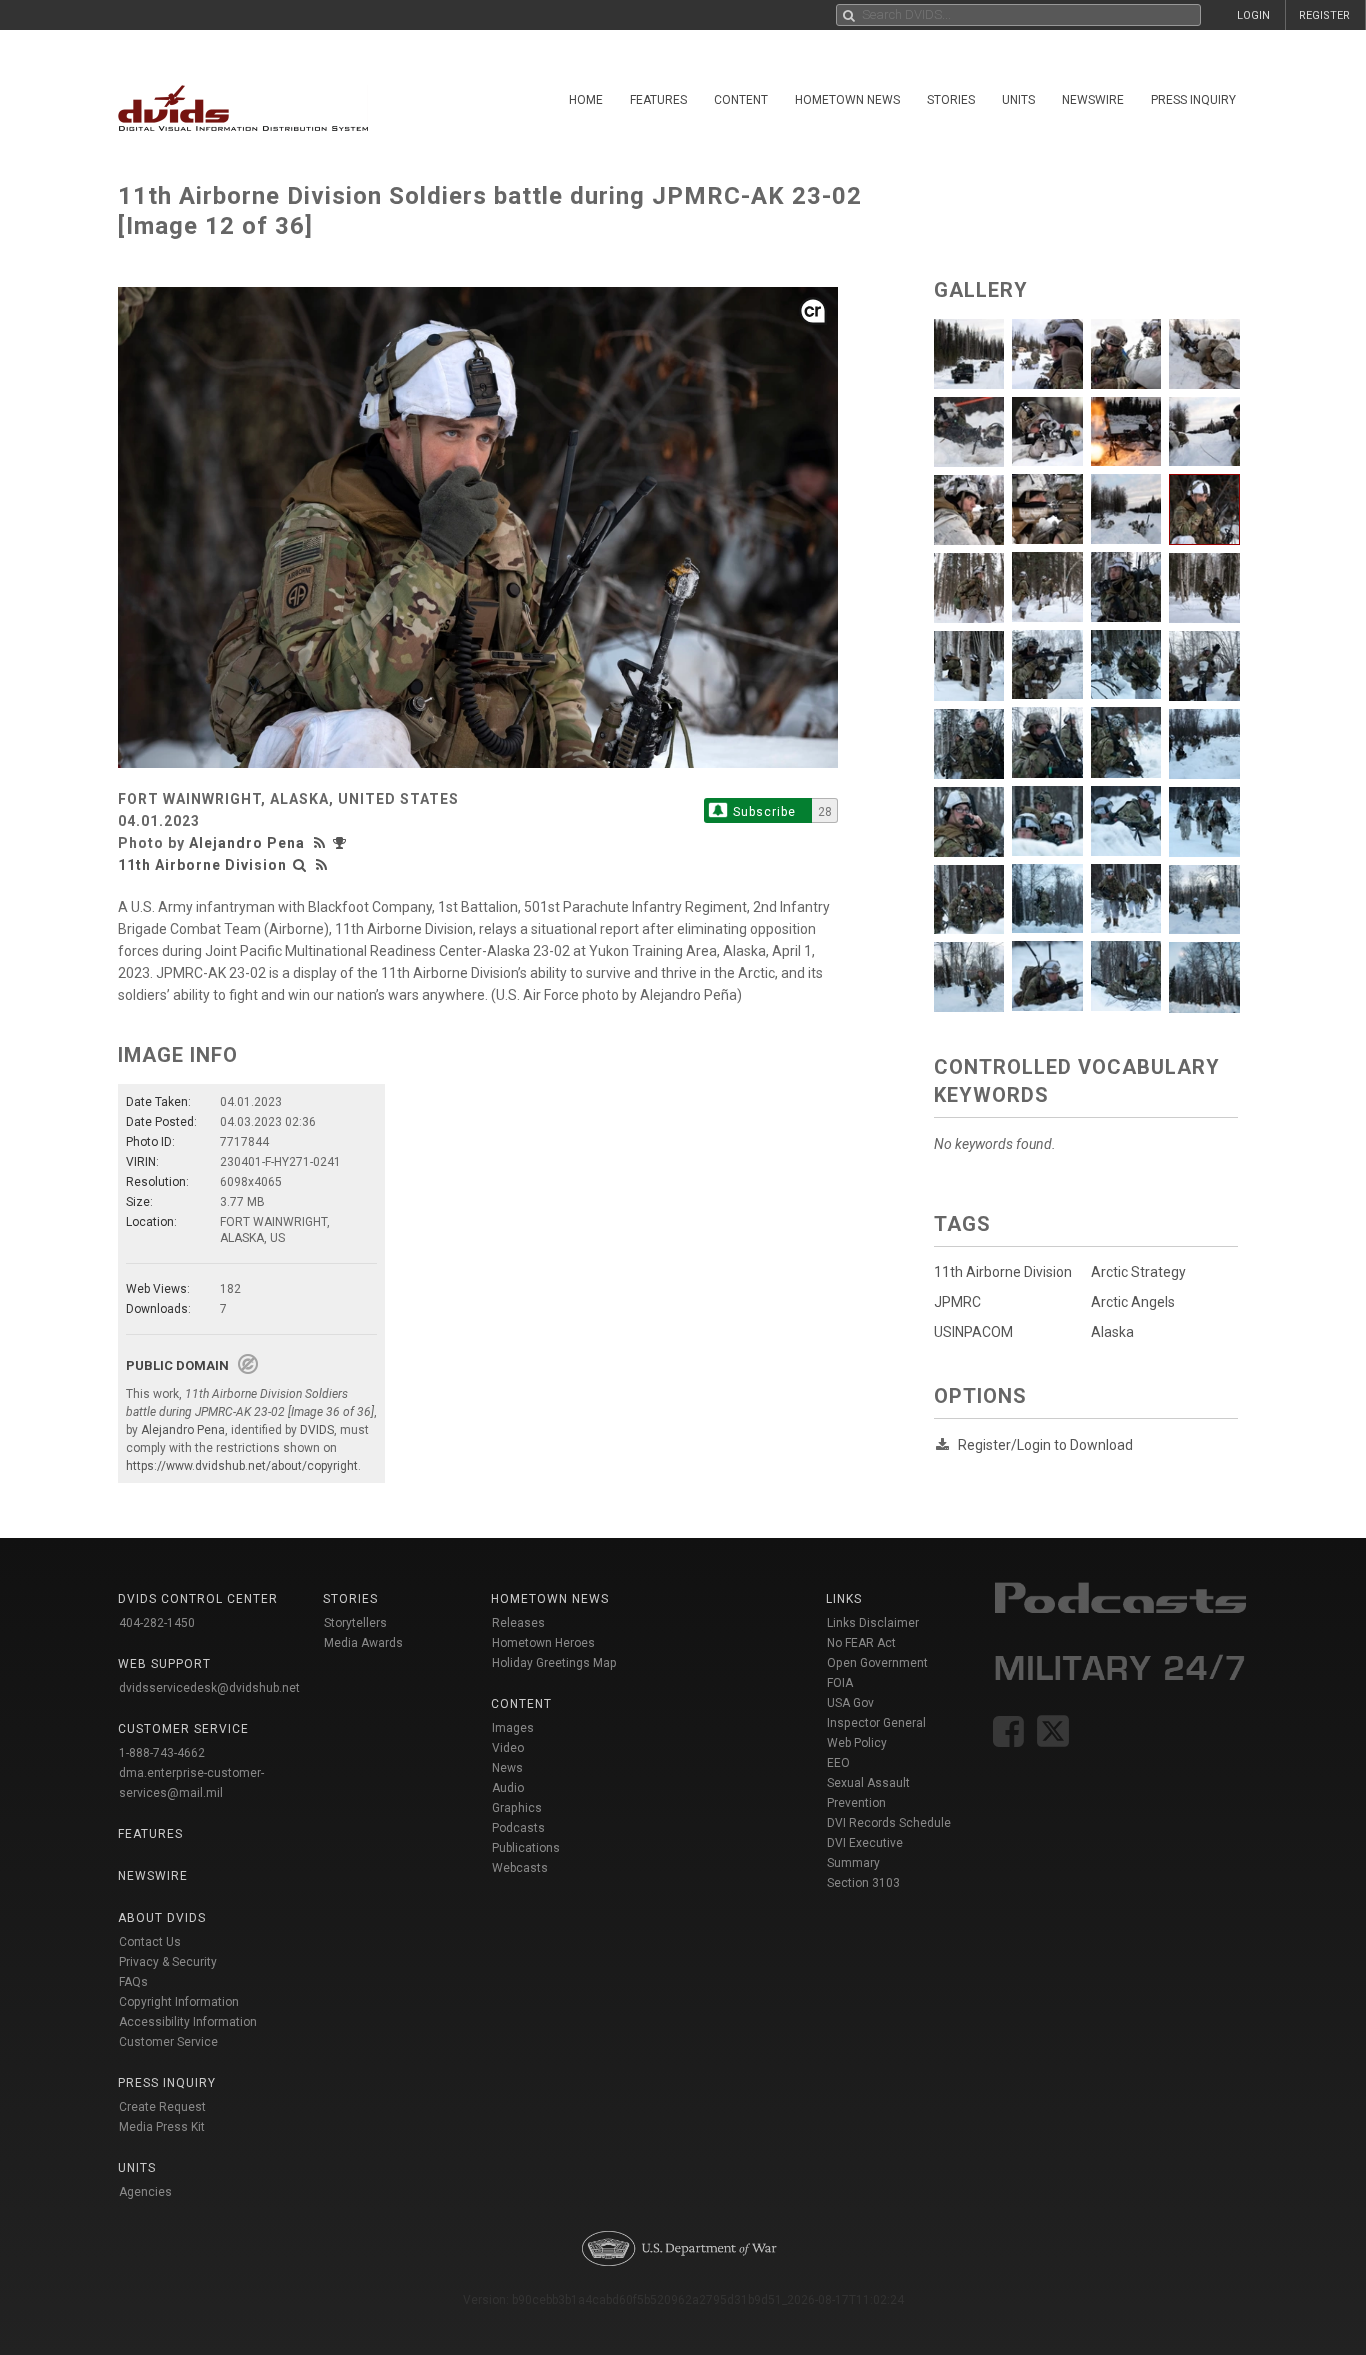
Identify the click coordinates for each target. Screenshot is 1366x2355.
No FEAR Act (861, 1643)
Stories (951, 100)
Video (508, 1748)
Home (586, 100)
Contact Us (150, 1942)
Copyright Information (179, 2002)
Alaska (1112, 1332)
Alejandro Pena (247, 843)
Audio (508, 1788)
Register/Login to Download (1045, 1445)
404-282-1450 (157, 1623)
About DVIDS (162, 1918)
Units (1018, 100)
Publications (526, 1848)
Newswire (1093, 100)
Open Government (877, 1663)
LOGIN (1253, 15)
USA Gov (850, 1703)
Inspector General (876, 1723)
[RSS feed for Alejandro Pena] (322, 843)
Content (741, 100)
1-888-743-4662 (162, 1753)
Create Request (162, 2107)
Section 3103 (863, 1883)
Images (513, 1728)
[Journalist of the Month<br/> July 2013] (342, 843)
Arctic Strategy (1138, 1272)
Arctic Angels (1133, 1302)
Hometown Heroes (543, 1643)
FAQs (133, 1982)
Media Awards (363, 1643)
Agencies (145, 2192)
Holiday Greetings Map (554, 1663)
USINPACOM (973, 1332)
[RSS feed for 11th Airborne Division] (322, 865)
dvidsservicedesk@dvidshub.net (209, 1688)
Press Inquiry (1193, 100)
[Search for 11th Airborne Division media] (300, 865)
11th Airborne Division (202, 865)
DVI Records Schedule (889, 1823)
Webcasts (520, 1868)
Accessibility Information (188, 2022)
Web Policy (857, 1743)
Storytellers (355, 1623)
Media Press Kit (162, 2127)
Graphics (517, 1808)
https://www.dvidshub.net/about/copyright (242, 1466)
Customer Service (168, 2042)
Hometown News (847, 100)
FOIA (840, 1683)
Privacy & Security (168, 1962)
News (507, 1768)
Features (658, 100)
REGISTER (1324, 15)
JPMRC (957, 1302)
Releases (518, 1623)
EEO (838, 1763)
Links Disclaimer (873, 1623)
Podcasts (518, 1828)
